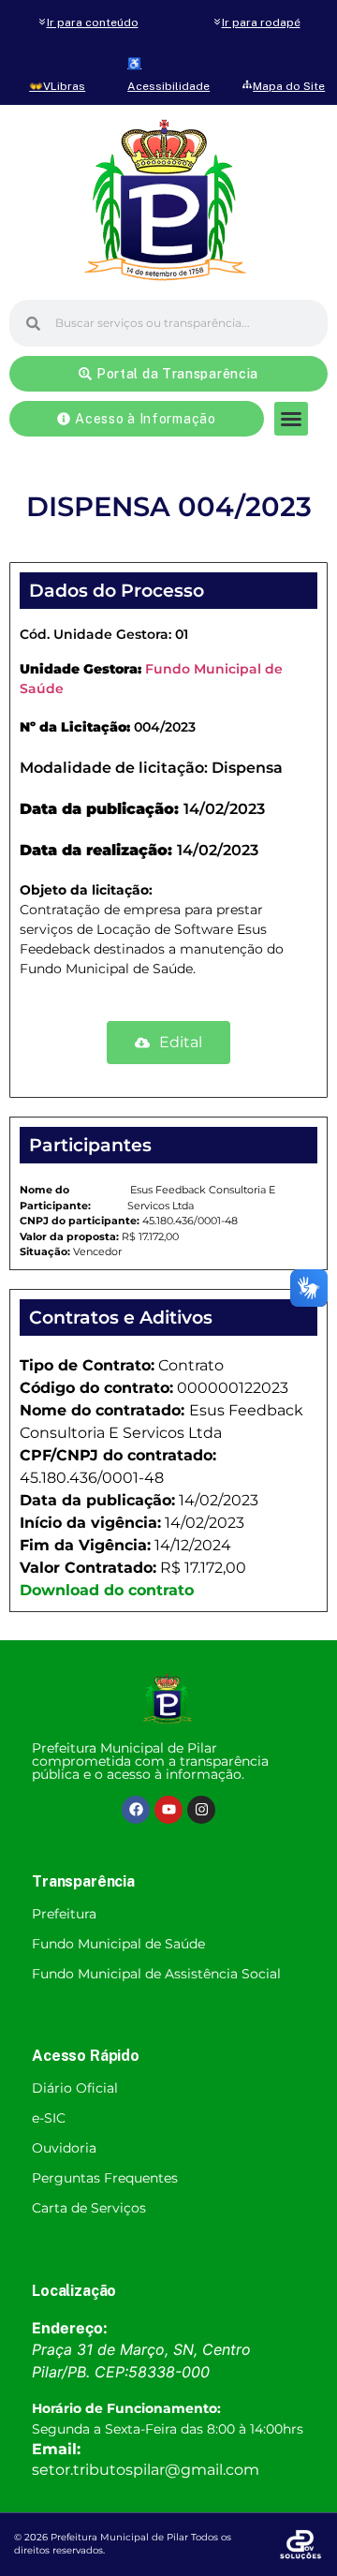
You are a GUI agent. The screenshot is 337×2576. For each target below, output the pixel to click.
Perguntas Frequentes (105, 2178)
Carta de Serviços (89, 2208)
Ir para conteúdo (93, 22)
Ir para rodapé (261, 22)
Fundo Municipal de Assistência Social (156, 1974)
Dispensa (247, 768)
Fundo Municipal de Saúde (118, 1944)
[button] (291, 419)
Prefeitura (64, 1914)
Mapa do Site (289, 86)
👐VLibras (57, 86)
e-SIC (49, 2118)
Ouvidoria (64, 2148)
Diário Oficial (75, 2088)
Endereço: (70, 2328)
